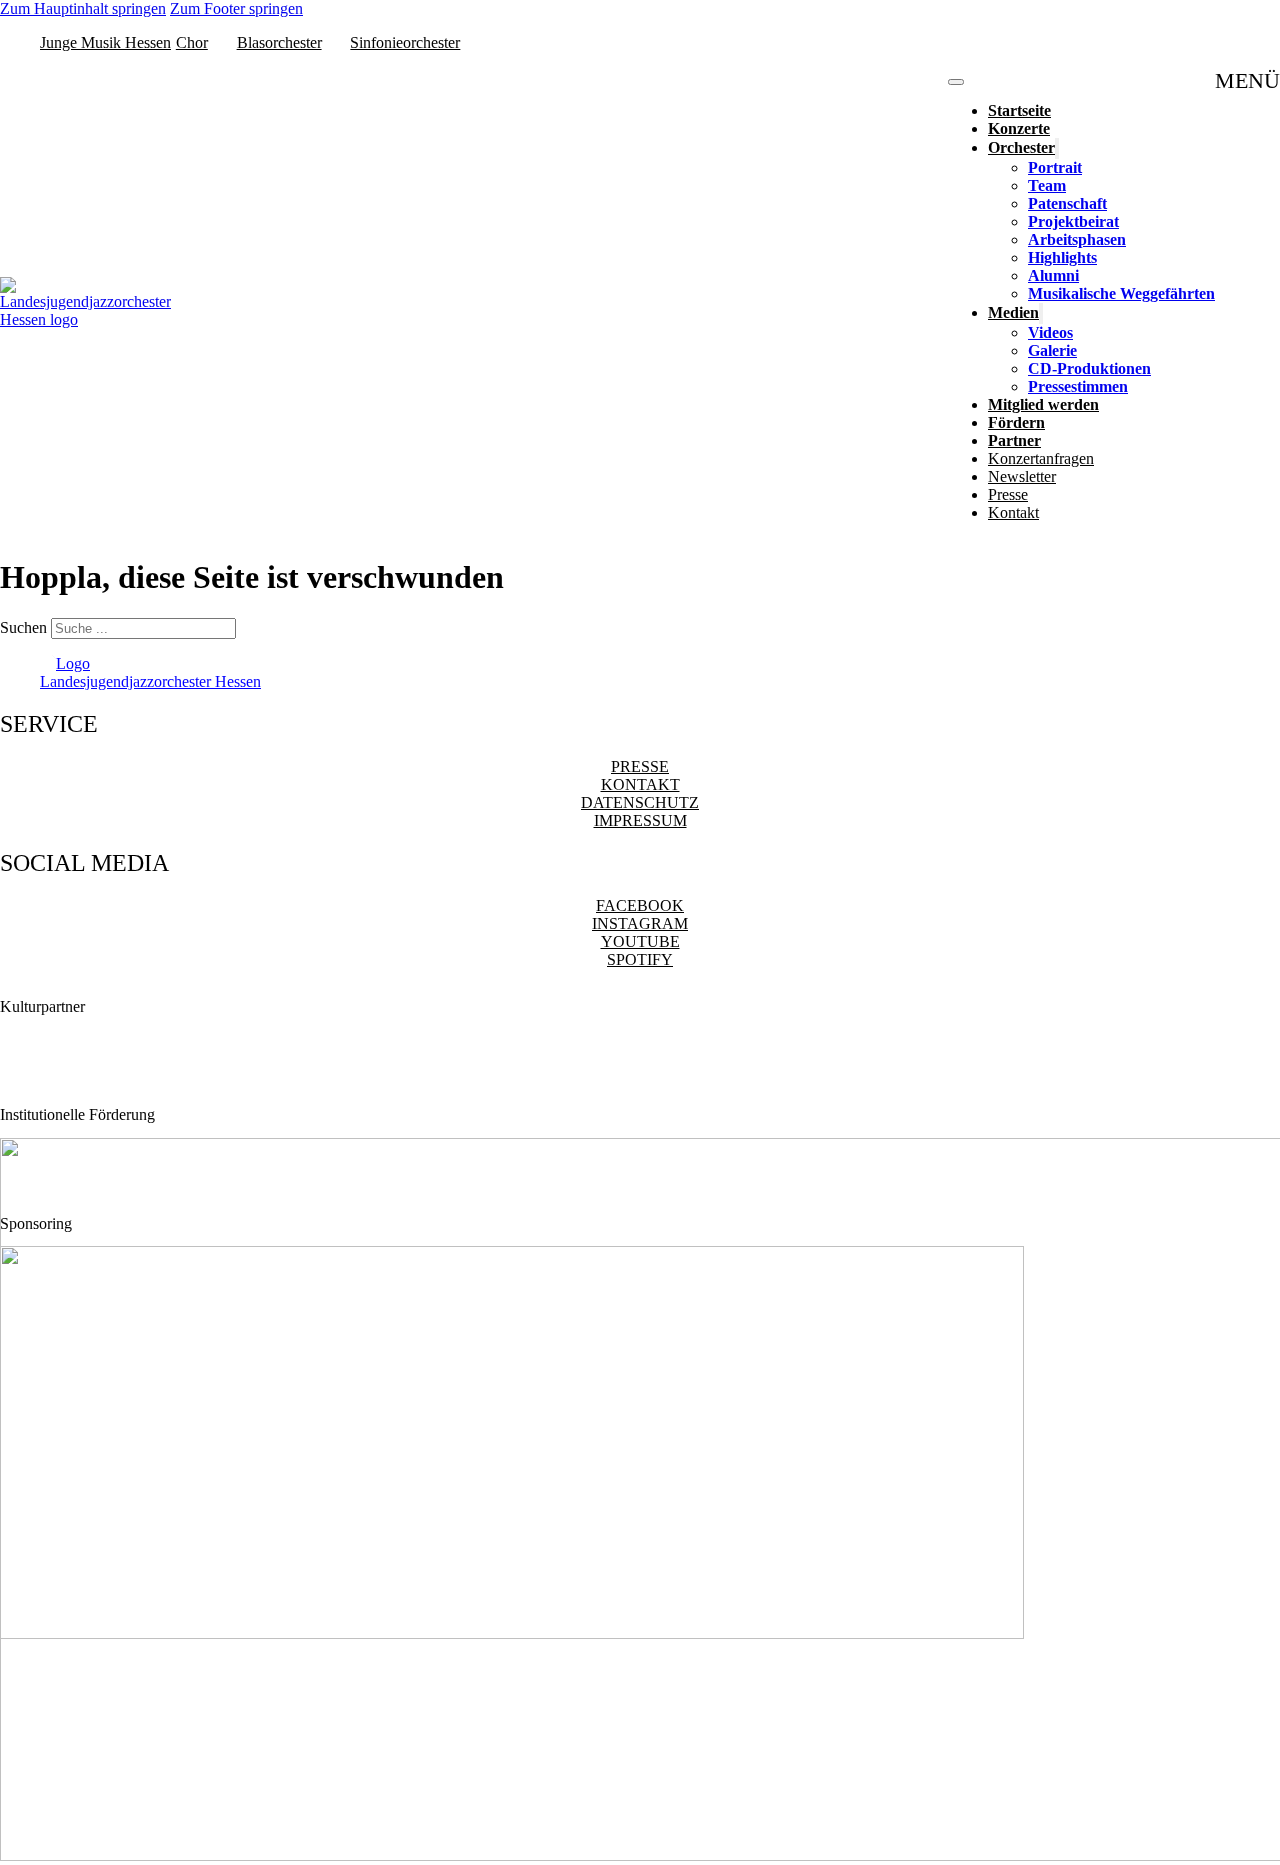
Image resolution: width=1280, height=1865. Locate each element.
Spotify (640, 959)
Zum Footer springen (236, 8)
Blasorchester (279, 42)
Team (1047, 185)
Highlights (1062, 257)
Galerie (1052, 350)
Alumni (1053, 275)
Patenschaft (1067, 203)
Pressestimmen (1078, 386)
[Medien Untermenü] (1041, 313)
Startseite (1019, 110)
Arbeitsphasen (1077, 239)
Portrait (1055, 167)
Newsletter (1022, 476)
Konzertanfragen (1041, 458)
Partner (1014, 440)
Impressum (640, 820)
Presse (1008, 494)
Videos (1050, 332)
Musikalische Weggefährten (1121, 293)
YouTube (640, 941)
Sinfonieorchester (405, 42)
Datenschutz (640, 802)
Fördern (1016, 422)
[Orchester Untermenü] (1057, 148)
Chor (192, 42)
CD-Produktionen (1089, 368)
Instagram (640, 923)
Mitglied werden (1043, 404)
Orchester (1021, 147)
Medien (1013, 312)
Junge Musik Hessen (105, 42)
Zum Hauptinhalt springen (83, 8)
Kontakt (1013, 512)
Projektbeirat (1073, 221)
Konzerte (1019, 128)
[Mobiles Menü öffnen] (956, 82)
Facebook (640, 905)
